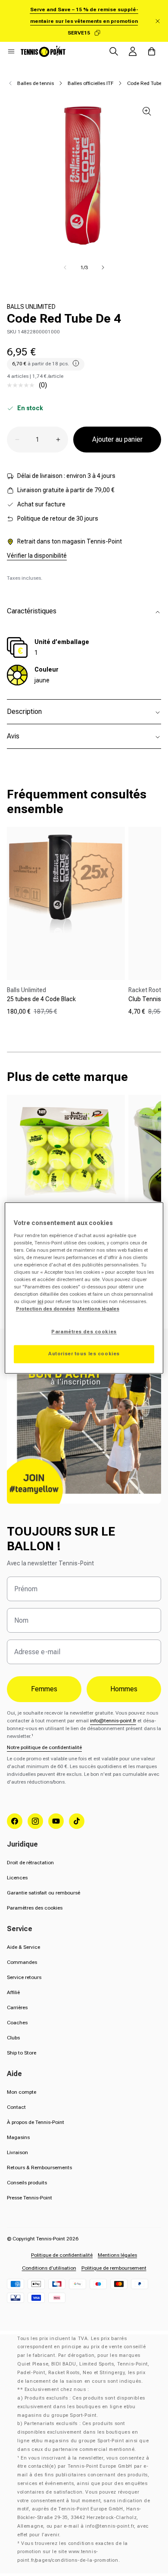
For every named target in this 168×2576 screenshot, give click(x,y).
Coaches (17, 2023)
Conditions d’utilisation (49, 2268)
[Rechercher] (114, 51)
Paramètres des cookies (35, 1908)
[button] (11, 51)
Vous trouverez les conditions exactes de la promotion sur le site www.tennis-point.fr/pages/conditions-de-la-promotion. (73, 2552)
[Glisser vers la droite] (103, 267)
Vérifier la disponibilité (37, 556)
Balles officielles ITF (90, 83)
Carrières (17, 2007)
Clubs (13, 2038)
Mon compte (22, 2092)
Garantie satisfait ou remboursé (44, 1893)
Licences (17, 1878)
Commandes (22, 1962)
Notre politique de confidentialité (44, 1747)
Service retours (24, 1977)
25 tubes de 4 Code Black (41, 999)
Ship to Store (22, 2053)
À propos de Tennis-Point (36, 2122)
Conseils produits (27, 2183)
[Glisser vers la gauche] (65, 267)
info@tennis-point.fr (113, 1721)
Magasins (18, 2137)
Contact (16, 2107)
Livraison (17, 2152)
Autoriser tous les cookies (84, 1354)
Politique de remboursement (114, 2268)
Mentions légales (117, 2255)
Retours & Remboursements (39, 2168)
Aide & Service (23, 1947)
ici (40, 1302)
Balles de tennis (36, 83)
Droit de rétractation (30, 1863)
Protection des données (45, 1309)
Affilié (13, 1992)
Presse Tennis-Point (30, 2198)
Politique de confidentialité (62, 2255)
